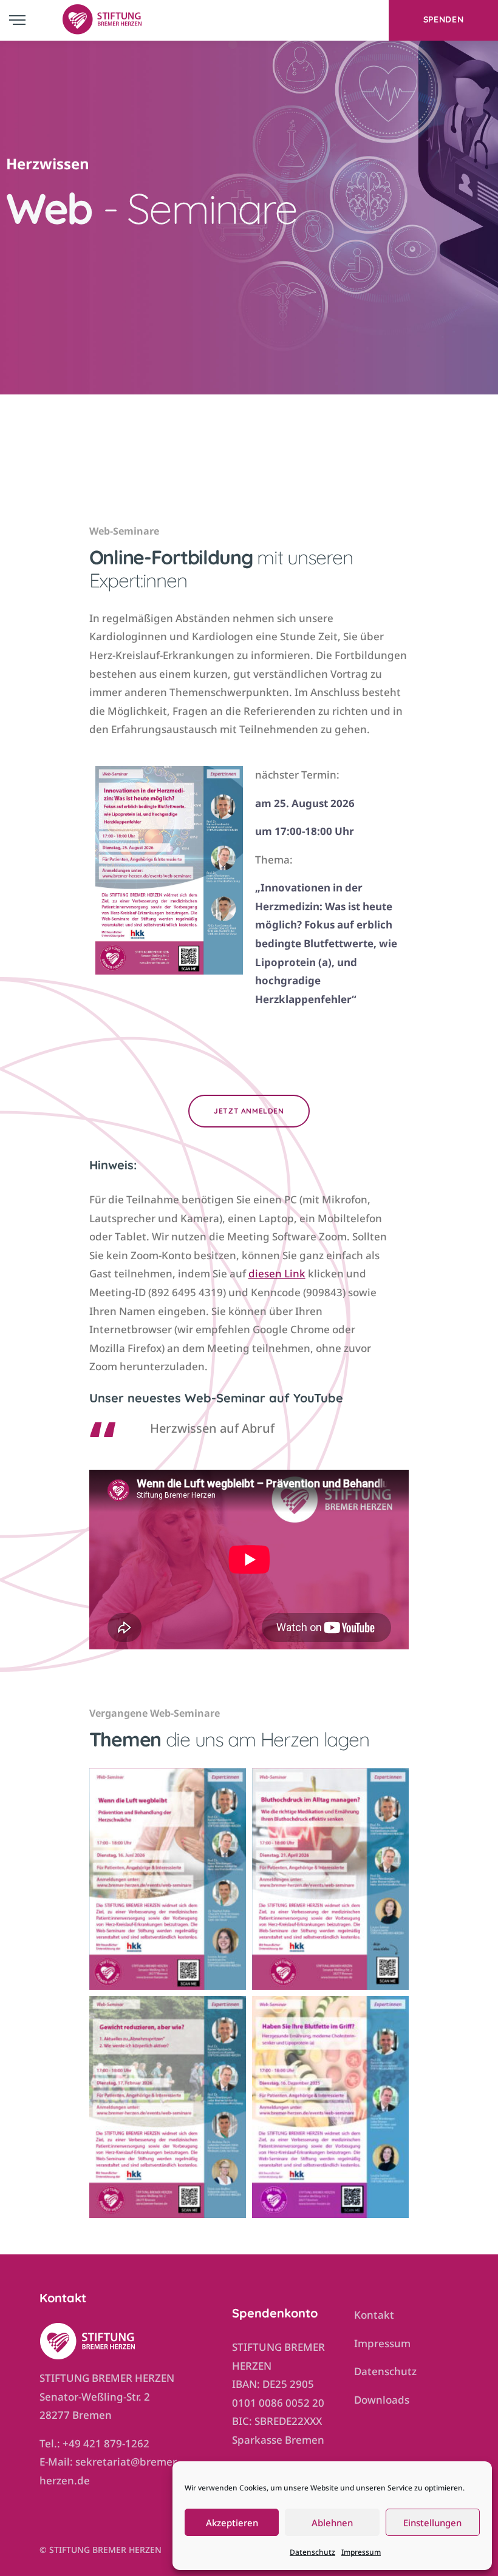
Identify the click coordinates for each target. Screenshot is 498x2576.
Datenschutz (312, 2552)
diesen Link (277, 1273)
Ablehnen (332, 2523)
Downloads (382, 2400)
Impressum (361, 2552)
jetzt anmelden (249, 1111)
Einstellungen (432, 2523)
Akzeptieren (232, 2523)
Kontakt (374, 2315)
